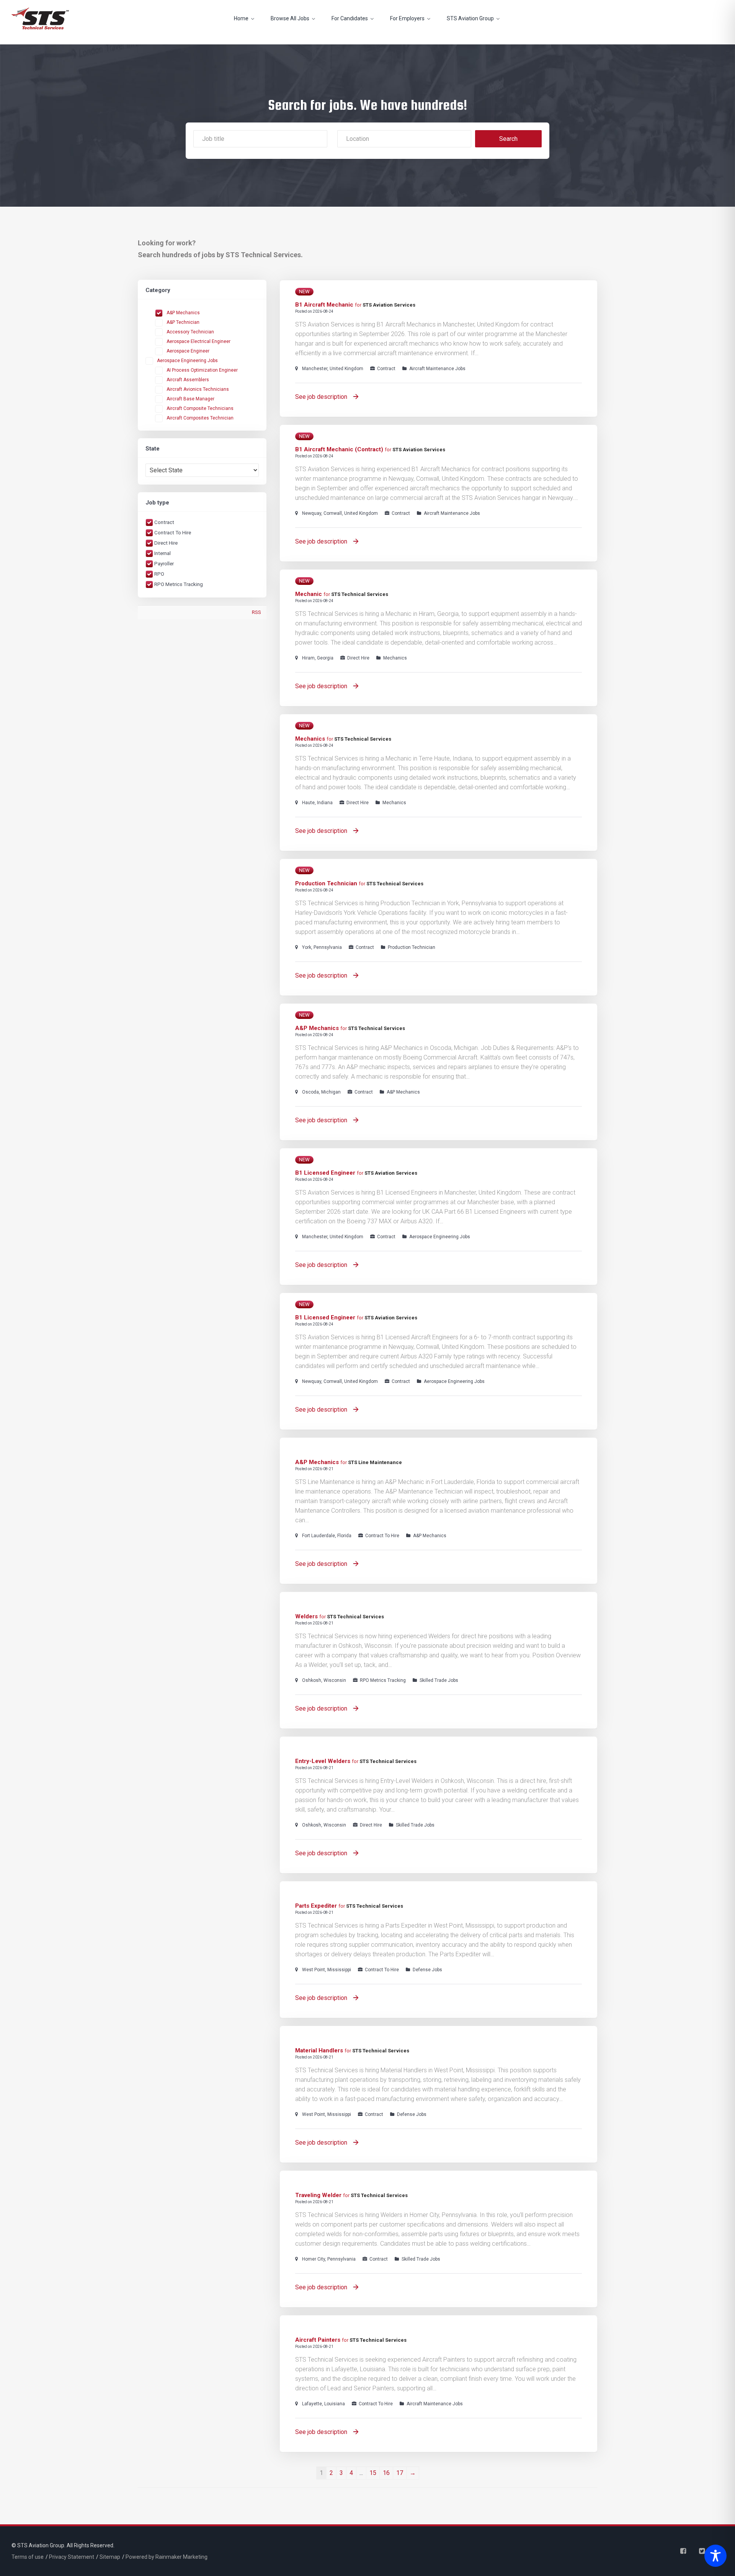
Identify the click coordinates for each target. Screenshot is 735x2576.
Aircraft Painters (318, 2340)
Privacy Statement (72, 2557)
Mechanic (309, 594)
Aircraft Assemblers (188, 380)
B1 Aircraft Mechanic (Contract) (339, 449)
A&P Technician (183, 322)
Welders (306, 1616)
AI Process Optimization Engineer (202, 370)
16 (386, 2473)
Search (508, 139)
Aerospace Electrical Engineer (198, 341)
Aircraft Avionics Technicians (198, 389)
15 (373, 2473)
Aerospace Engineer (188, 351)
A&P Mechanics (183, 313)
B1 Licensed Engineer (325, 1173)
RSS (256, 612)
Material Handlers (319, 2050)
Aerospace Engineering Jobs (187, 361)
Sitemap (110, 2557)
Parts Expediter (316, 1906)
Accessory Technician (190, 332)
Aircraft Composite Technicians (200, 408)
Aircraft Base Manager (190, 399)
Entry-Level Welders (323, 1761)
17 (400, 2473)
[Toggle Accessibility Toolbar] (714, 2556)
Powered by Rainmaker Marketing (167, 2557)
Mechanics (310, 739)
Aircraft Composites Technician (200, 418)
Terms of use (28, 2557)
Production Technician (326, 883)
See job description (322, 397)
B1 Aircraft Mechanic (324, 305)
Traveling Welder (318, 2195)
